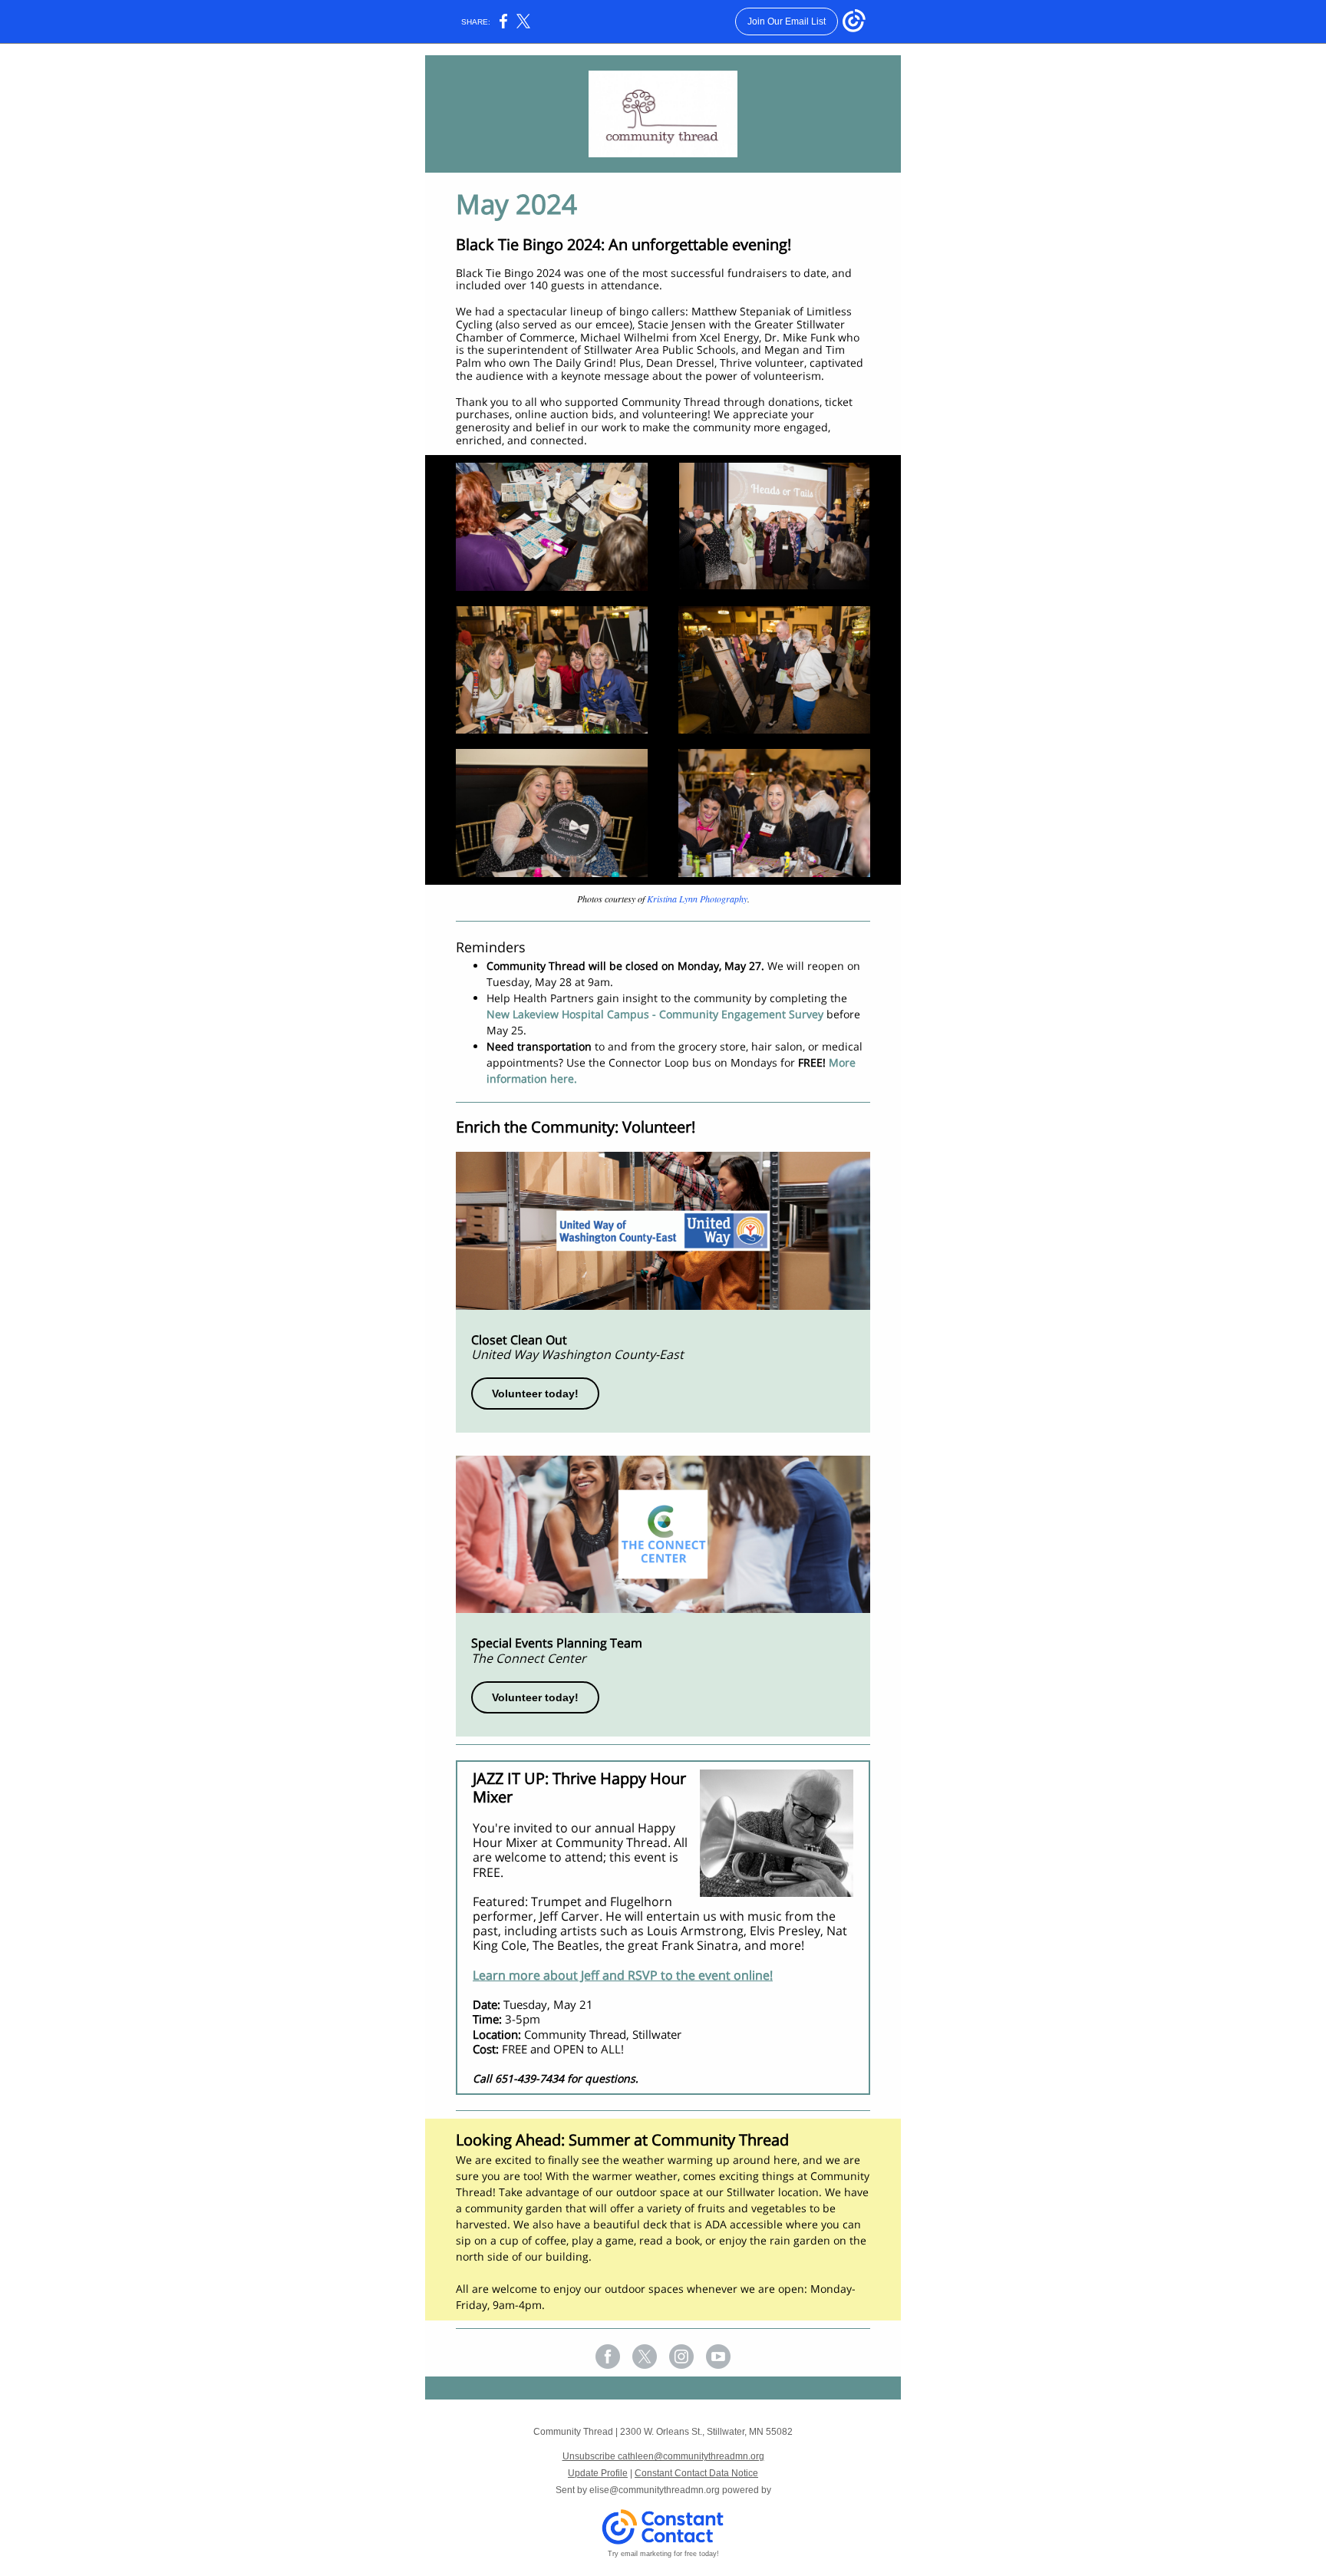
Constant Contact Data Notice (696, 2473)
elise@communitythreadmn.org (655, 2490)
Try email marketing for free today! (663, 2554)
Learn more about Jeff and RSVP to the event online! (623, 1975)
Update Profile (598, 2473)
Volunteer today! (535, 1394)
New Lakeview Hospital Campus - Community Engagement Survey (655, 1014)
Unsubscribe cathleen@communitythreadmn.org (663, 2456)
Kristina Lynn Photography (697, 899)
